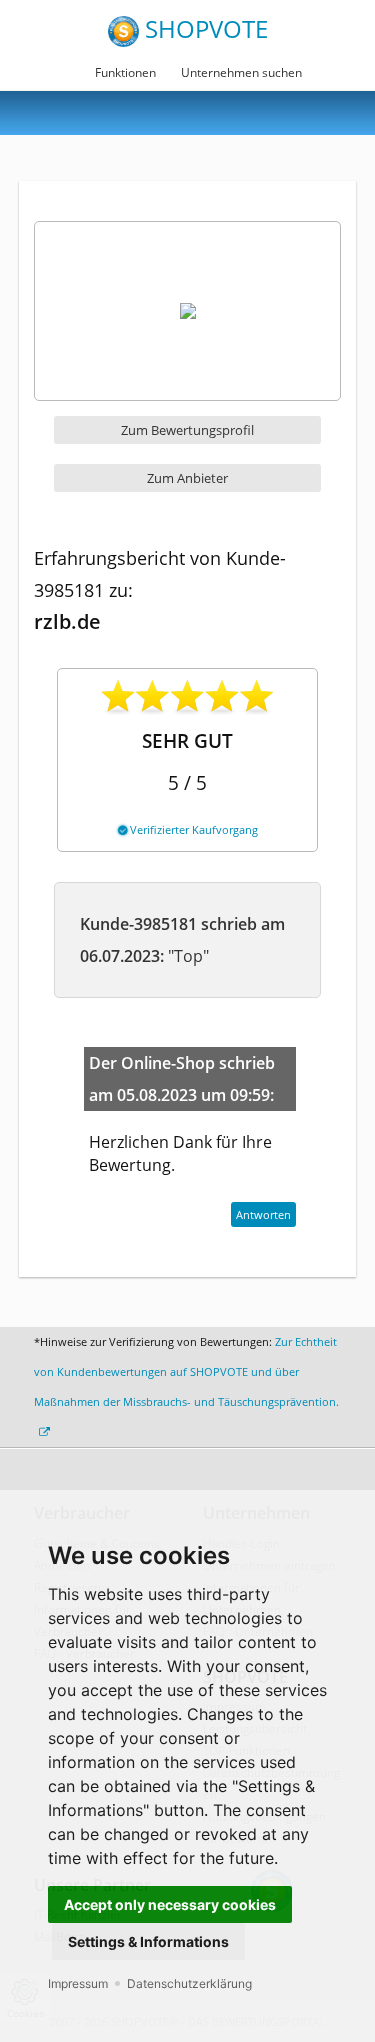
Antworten (263, 1214)
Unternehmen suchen (241, 72)
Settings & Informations (148, 1941)
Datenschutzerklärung (189, 1983)
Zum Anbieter (187, 478)
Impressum (78, 1983)
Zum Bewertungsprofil (187, 430)
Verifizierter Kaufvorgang (192, 829)
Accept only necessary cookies (170, 1904)
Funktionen (125, 72)
